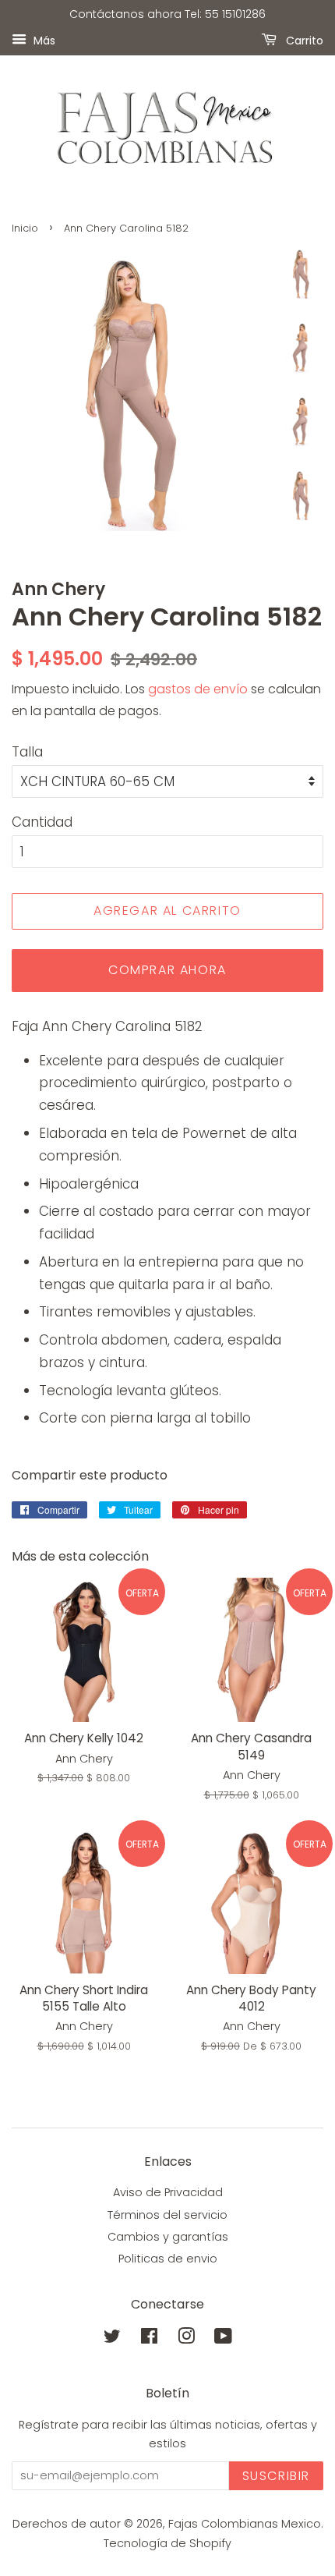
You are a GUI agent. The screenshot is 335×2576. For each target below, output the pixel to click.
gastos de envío (198, 689)
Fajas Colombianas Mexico (245, 2524)
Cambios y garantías (168, 2237)
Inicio (25, 228)
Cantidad (42, 822)
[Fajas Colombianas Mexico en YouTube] (223, 2339)
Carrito (303, 40)
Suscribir (276, 2476)
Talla (27, 752)
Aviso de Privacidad (168, 2192)
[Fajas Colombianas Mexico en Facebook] (149, 2339)
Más (43, 40)
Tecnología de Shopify (167, 2543)
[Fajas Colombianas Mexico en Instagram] (186, 2339)
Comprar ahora (167, 970)
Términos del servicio (167, 2215)
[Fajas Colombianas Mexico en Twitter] (112, 2339)
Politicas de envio (168, 2259)
